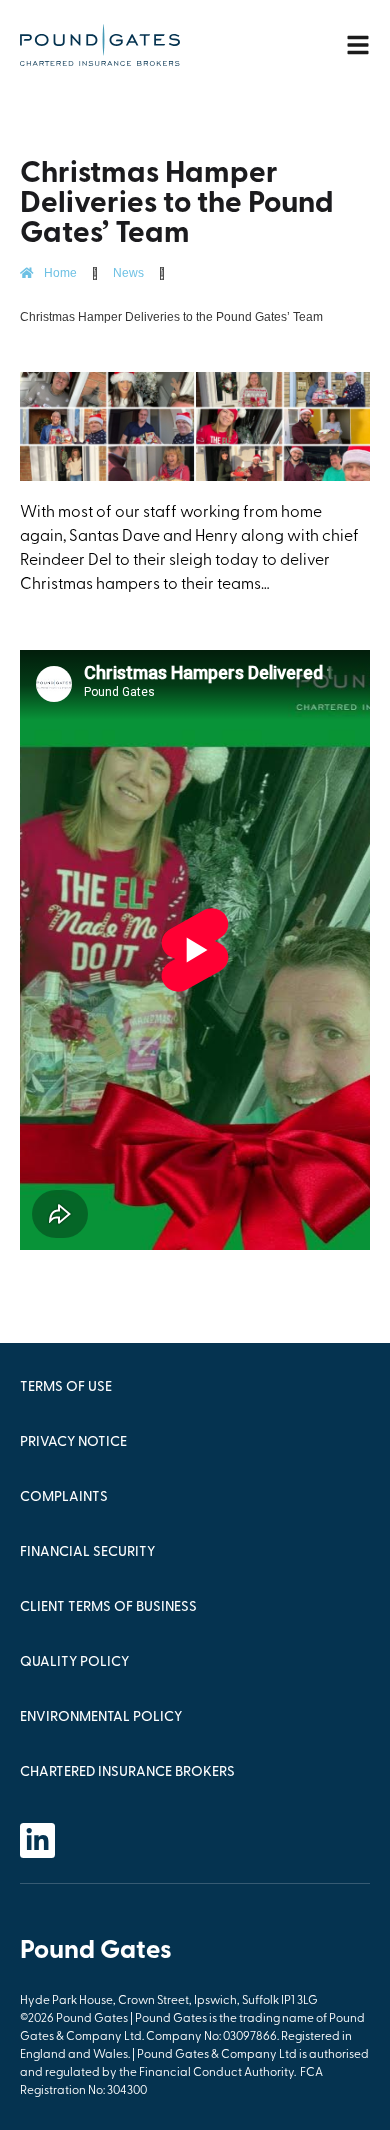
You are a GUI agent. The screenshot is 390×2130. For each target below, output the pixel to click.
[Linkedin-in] (37, 1840)
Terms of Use (66, 1387)
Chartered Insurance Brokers (127, 1772)
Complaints (64, 1497)
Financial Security (87, 1552)
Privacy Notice (73, 1442)
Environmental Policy (101, 1717)
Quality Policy (74, 1662)
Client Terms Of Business (108, 1607)
